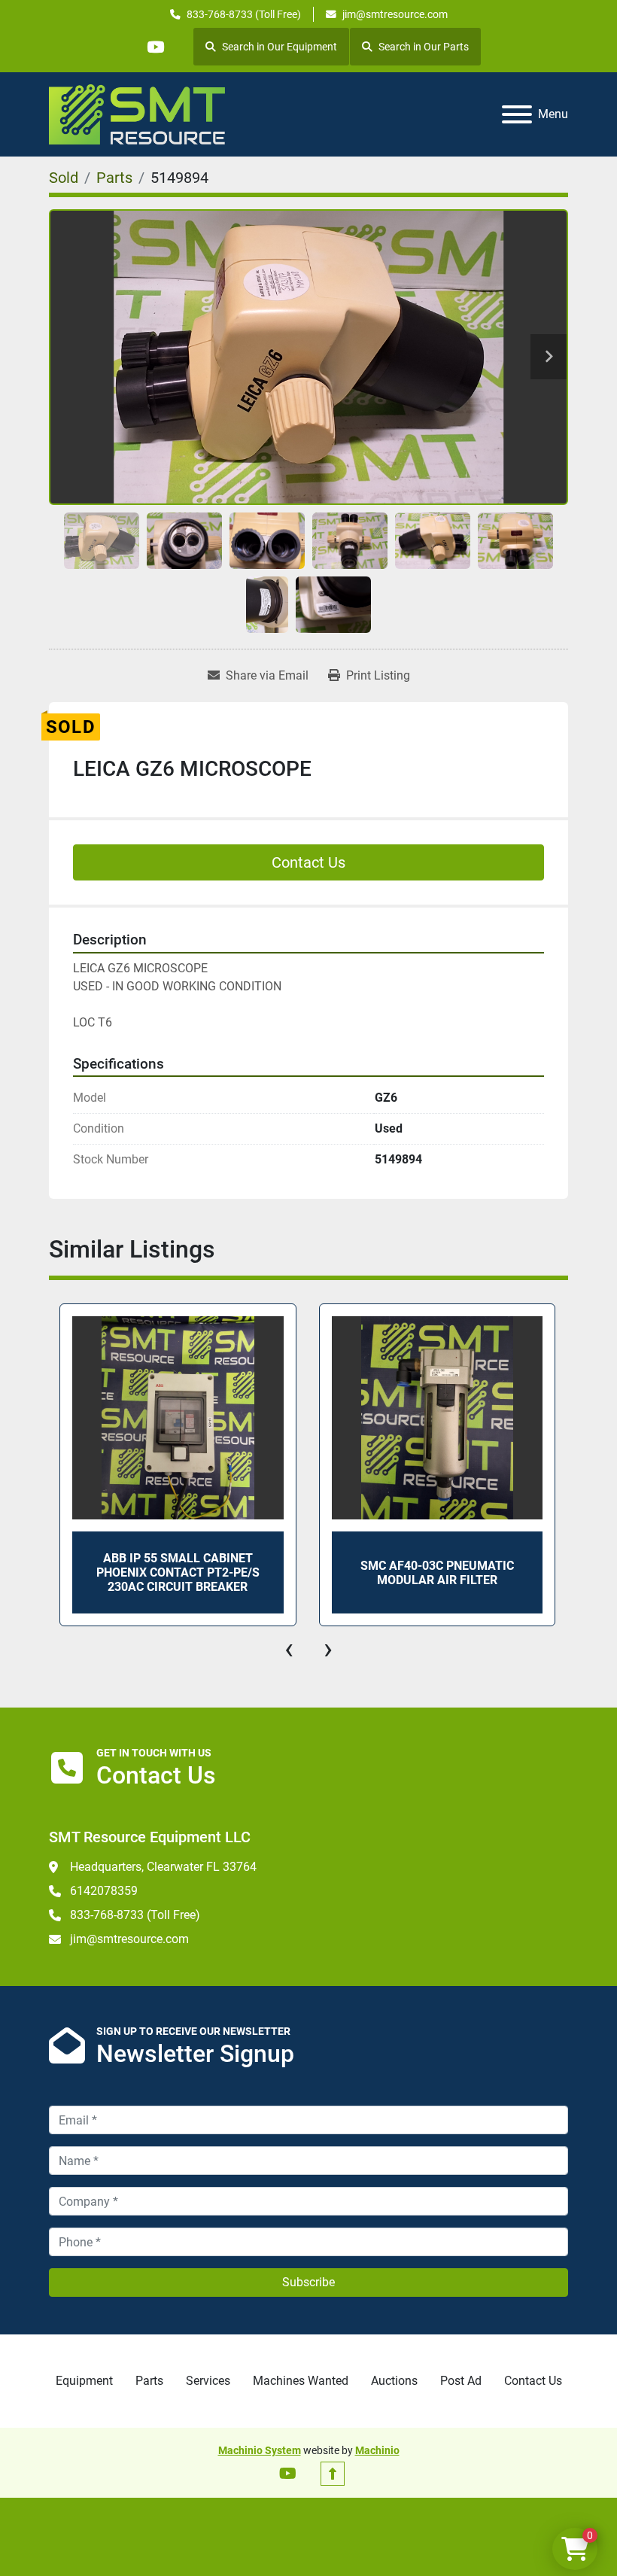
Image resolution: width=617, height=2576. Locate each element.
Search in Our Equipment (280, 47)
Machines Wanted (301, 2381)
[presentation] (289, 1649)
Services (208, 2381)
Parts (149, 2381)
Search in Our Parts (424, 47)
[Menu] (517, 114)
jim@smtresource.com (395, 14)
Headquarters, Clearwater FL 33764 (163, 1867)
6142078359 (104, 1891)
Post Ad (461, 2381)
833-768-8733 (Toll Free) (244, 14)
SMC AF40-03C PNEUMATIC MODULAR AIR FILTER (437, 1573)
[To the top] (333, 2474)
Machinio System (260, 2450)
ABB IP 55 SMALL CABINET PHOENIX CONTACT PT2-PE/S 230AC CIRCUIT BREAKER (178, 1572)
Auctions (394, 2381)
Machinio (377, 2450)
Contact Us (308, 862)
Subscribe (308, 2282)
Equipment (84, 2381)
